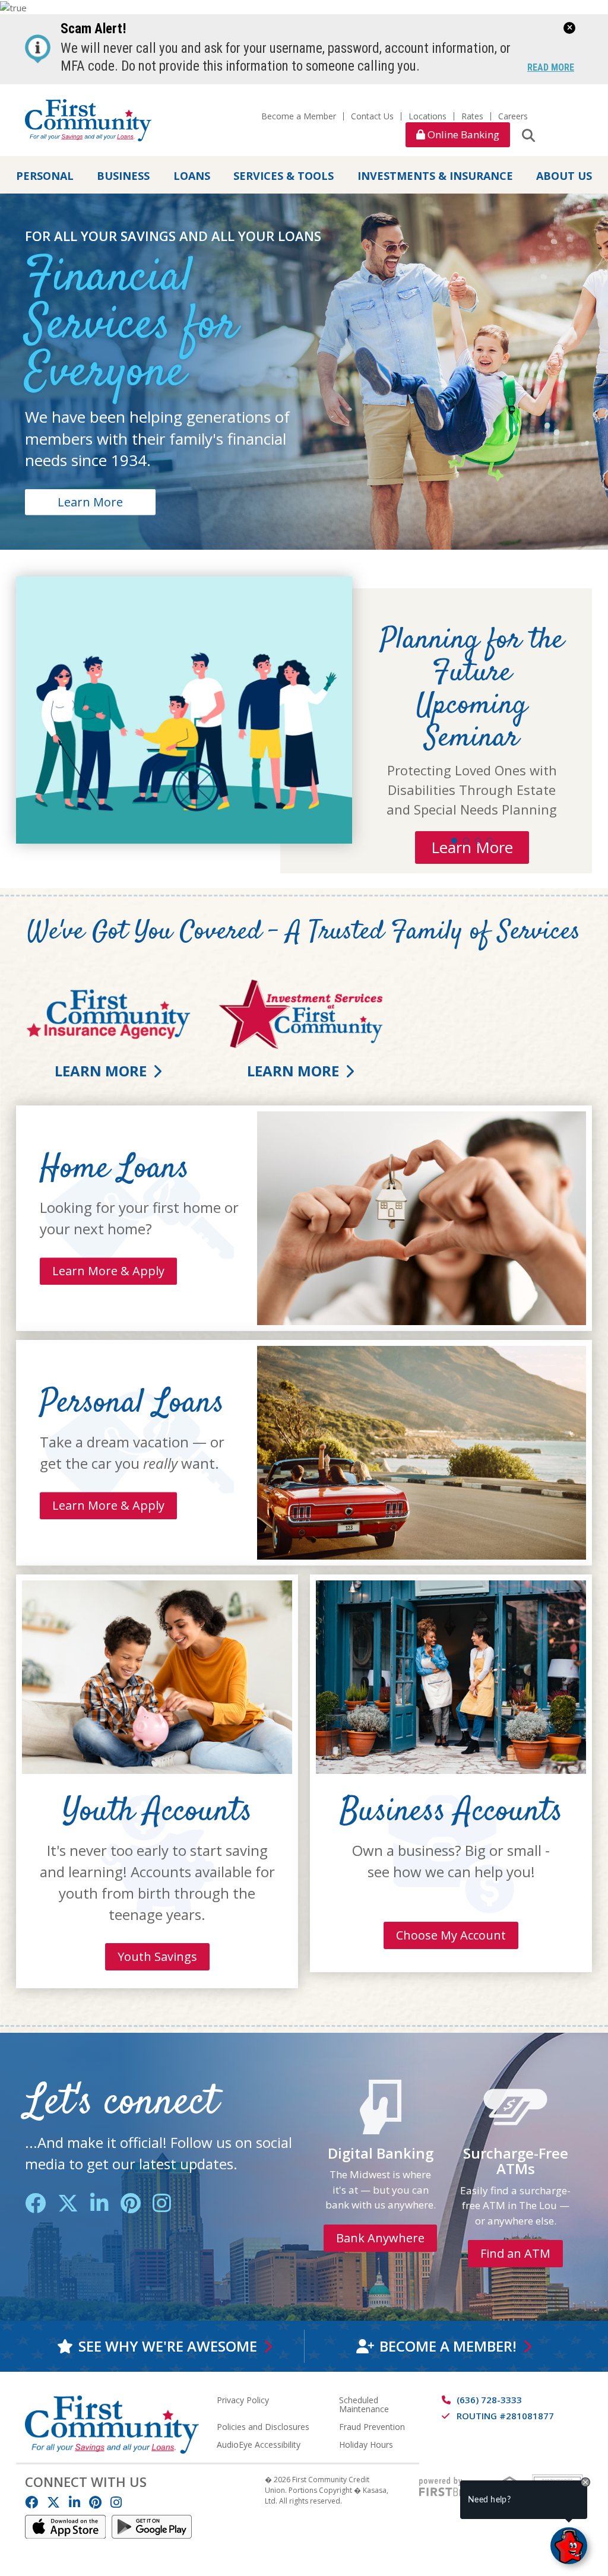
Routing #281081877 (505, 2416)
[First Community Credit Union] (88, 119)
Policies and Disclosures (263, 2427)
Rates (472, 116)
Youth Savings (157, 1956)
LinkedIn (99, 2203)
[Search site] (528, 135)
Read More (551, 68)
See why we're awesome (168, 2346)
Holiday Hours (366, 2444)
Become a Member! (448, 2346)
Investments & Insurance (435, 176)
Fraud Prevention (372, 2427)
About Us (564, 176)
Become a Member (299, 116)
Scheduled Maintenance (364, 2404)
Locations (427, 116)
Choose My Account (451, 1935)
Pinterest (131, 2203)
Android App (152, 2527)
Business (123, 176)
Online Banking (462, 134)
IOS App (65, 2527)
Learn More (90, 501)
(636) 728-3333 (489, 2400)
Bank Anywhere (380, 2238)
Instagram (162, 2203)
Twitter (68, 2203)
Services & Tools (284, 176)
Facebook (35, 2203)
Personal (45, 176)
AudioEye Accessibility (259, 2444)
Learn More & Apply (108, 1271)
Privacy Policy (243, 2400)
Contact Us (372, 116)
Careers (513, 116)
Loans (192, 176)
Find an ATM (515, 2253)
